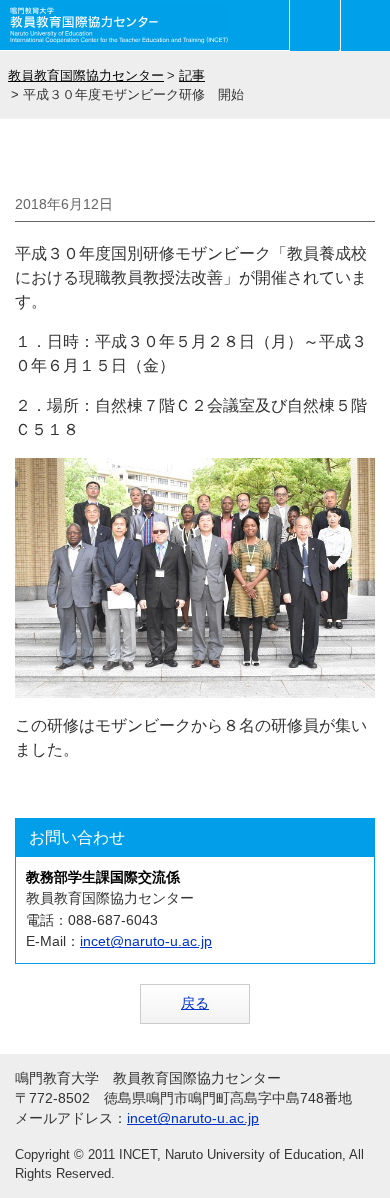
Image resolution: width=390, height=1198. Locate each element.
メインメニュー (365, 25)
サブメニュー (314, 25)
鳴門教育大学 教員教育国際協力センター (120, 25)
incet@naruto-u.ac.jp (146, 941)
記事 (192, 75)
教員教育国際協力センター (86, 75)
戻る (195, 1003)
